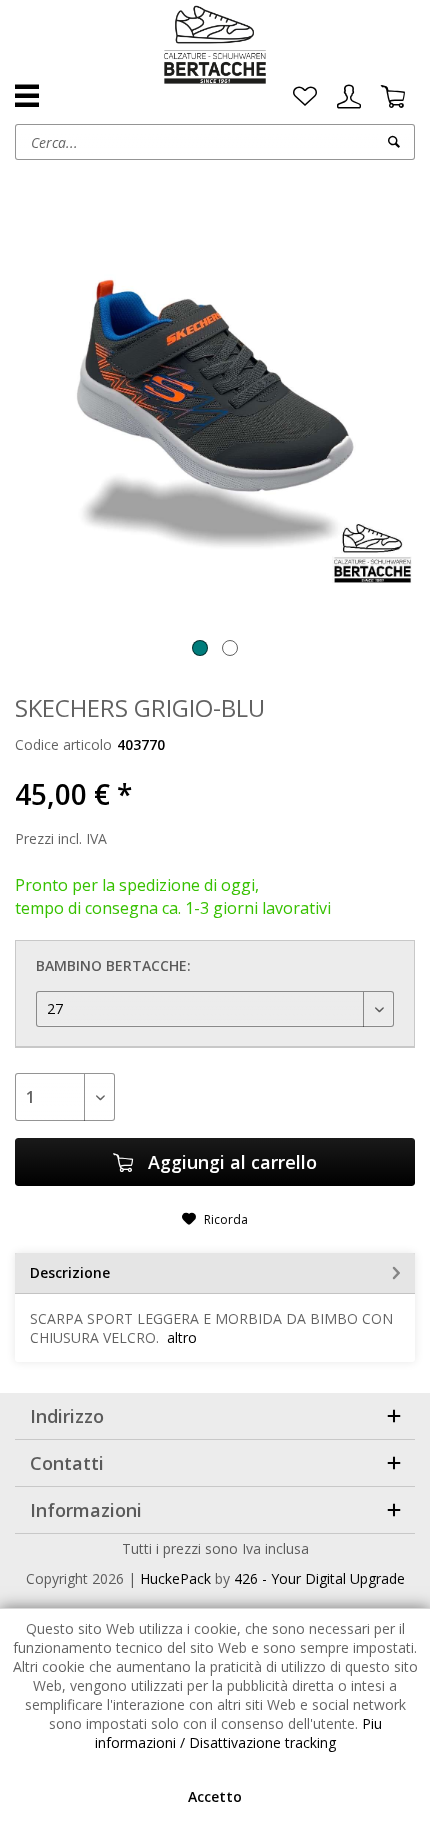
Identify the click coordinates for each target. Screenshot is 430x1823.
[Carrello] (393, 97)
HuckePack (175, 1578)
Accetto (215, 1796)
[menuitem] (305, 97)
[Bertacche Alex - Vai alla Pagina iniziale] (215, 45)
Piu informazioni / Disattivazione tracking (238, 1733)
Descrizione (70, 1272)
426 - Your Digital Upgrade (319, 1578)
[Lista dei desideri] (305, 97)
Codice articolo (63, 744)
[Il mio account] (349, 97)
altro (182, 1337)
